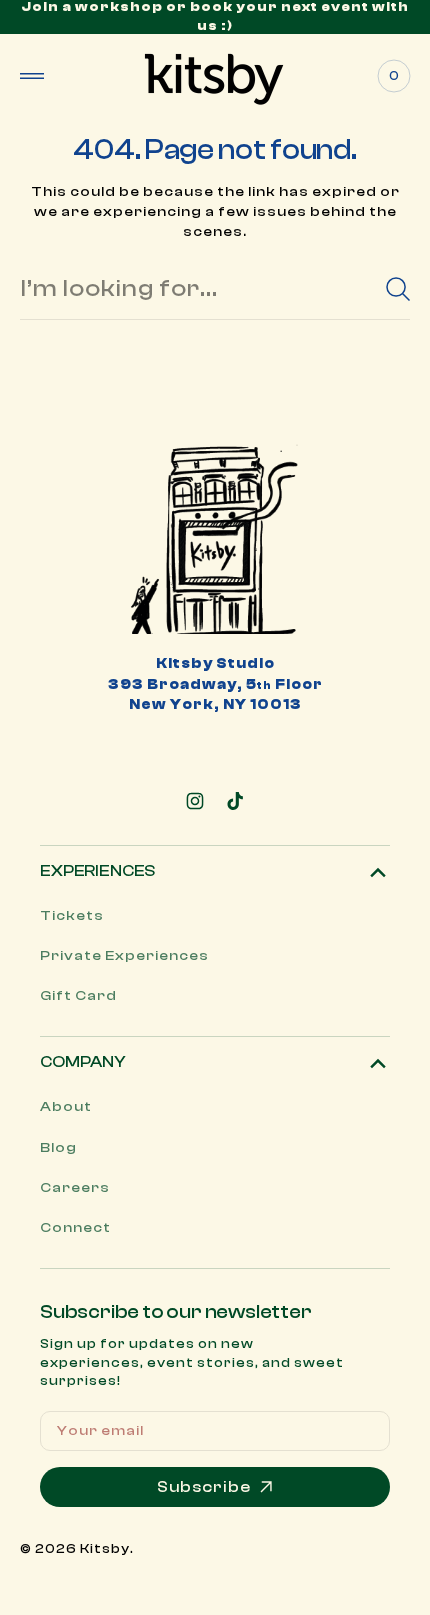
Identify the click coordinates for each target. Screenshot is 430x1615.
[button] (32, 76)
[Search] (398, 289)
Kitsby (105, 1548)
